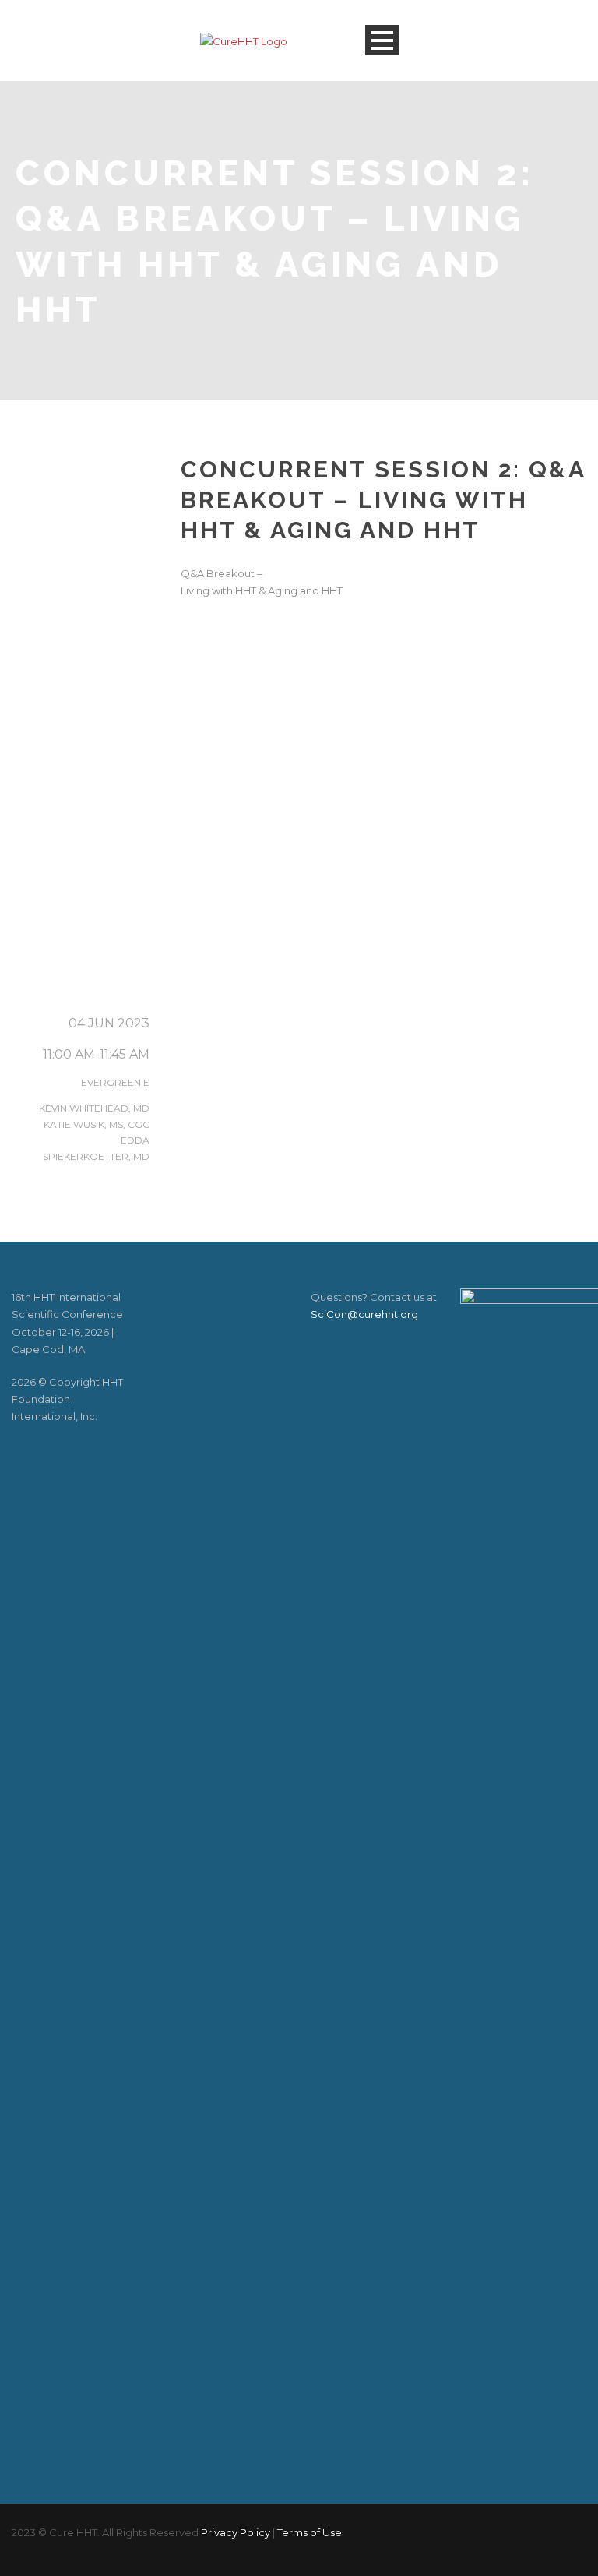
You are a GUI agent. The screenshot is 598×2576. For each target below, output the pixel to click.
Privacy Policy (236, 2532)
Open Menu (382, 40)
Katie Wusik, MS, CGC (97, 1124)
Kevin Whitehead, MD (94, 1108)
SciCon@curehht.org (364, 1314)
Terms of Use (310, 2532)
